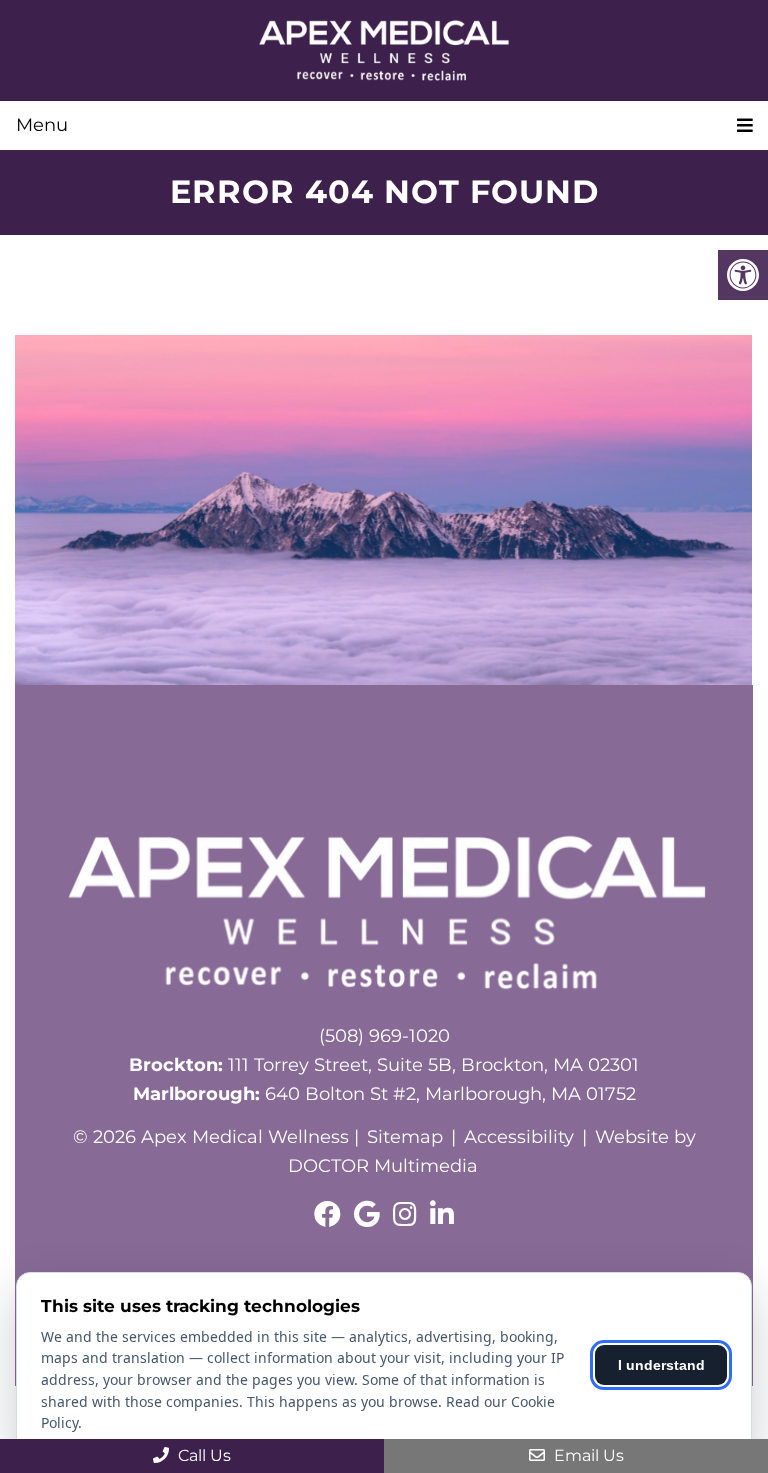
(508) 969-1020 (384, 1036)
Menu (42, 125)
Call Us (202, 1455)
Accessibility (519, 1137)
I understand (661, 1365)
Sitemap (405, 1137)
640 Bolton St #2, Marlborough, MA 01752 (384, 1094)
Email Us (587, 1455)
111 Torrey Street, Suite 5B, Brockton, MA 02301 (384, 1065)
